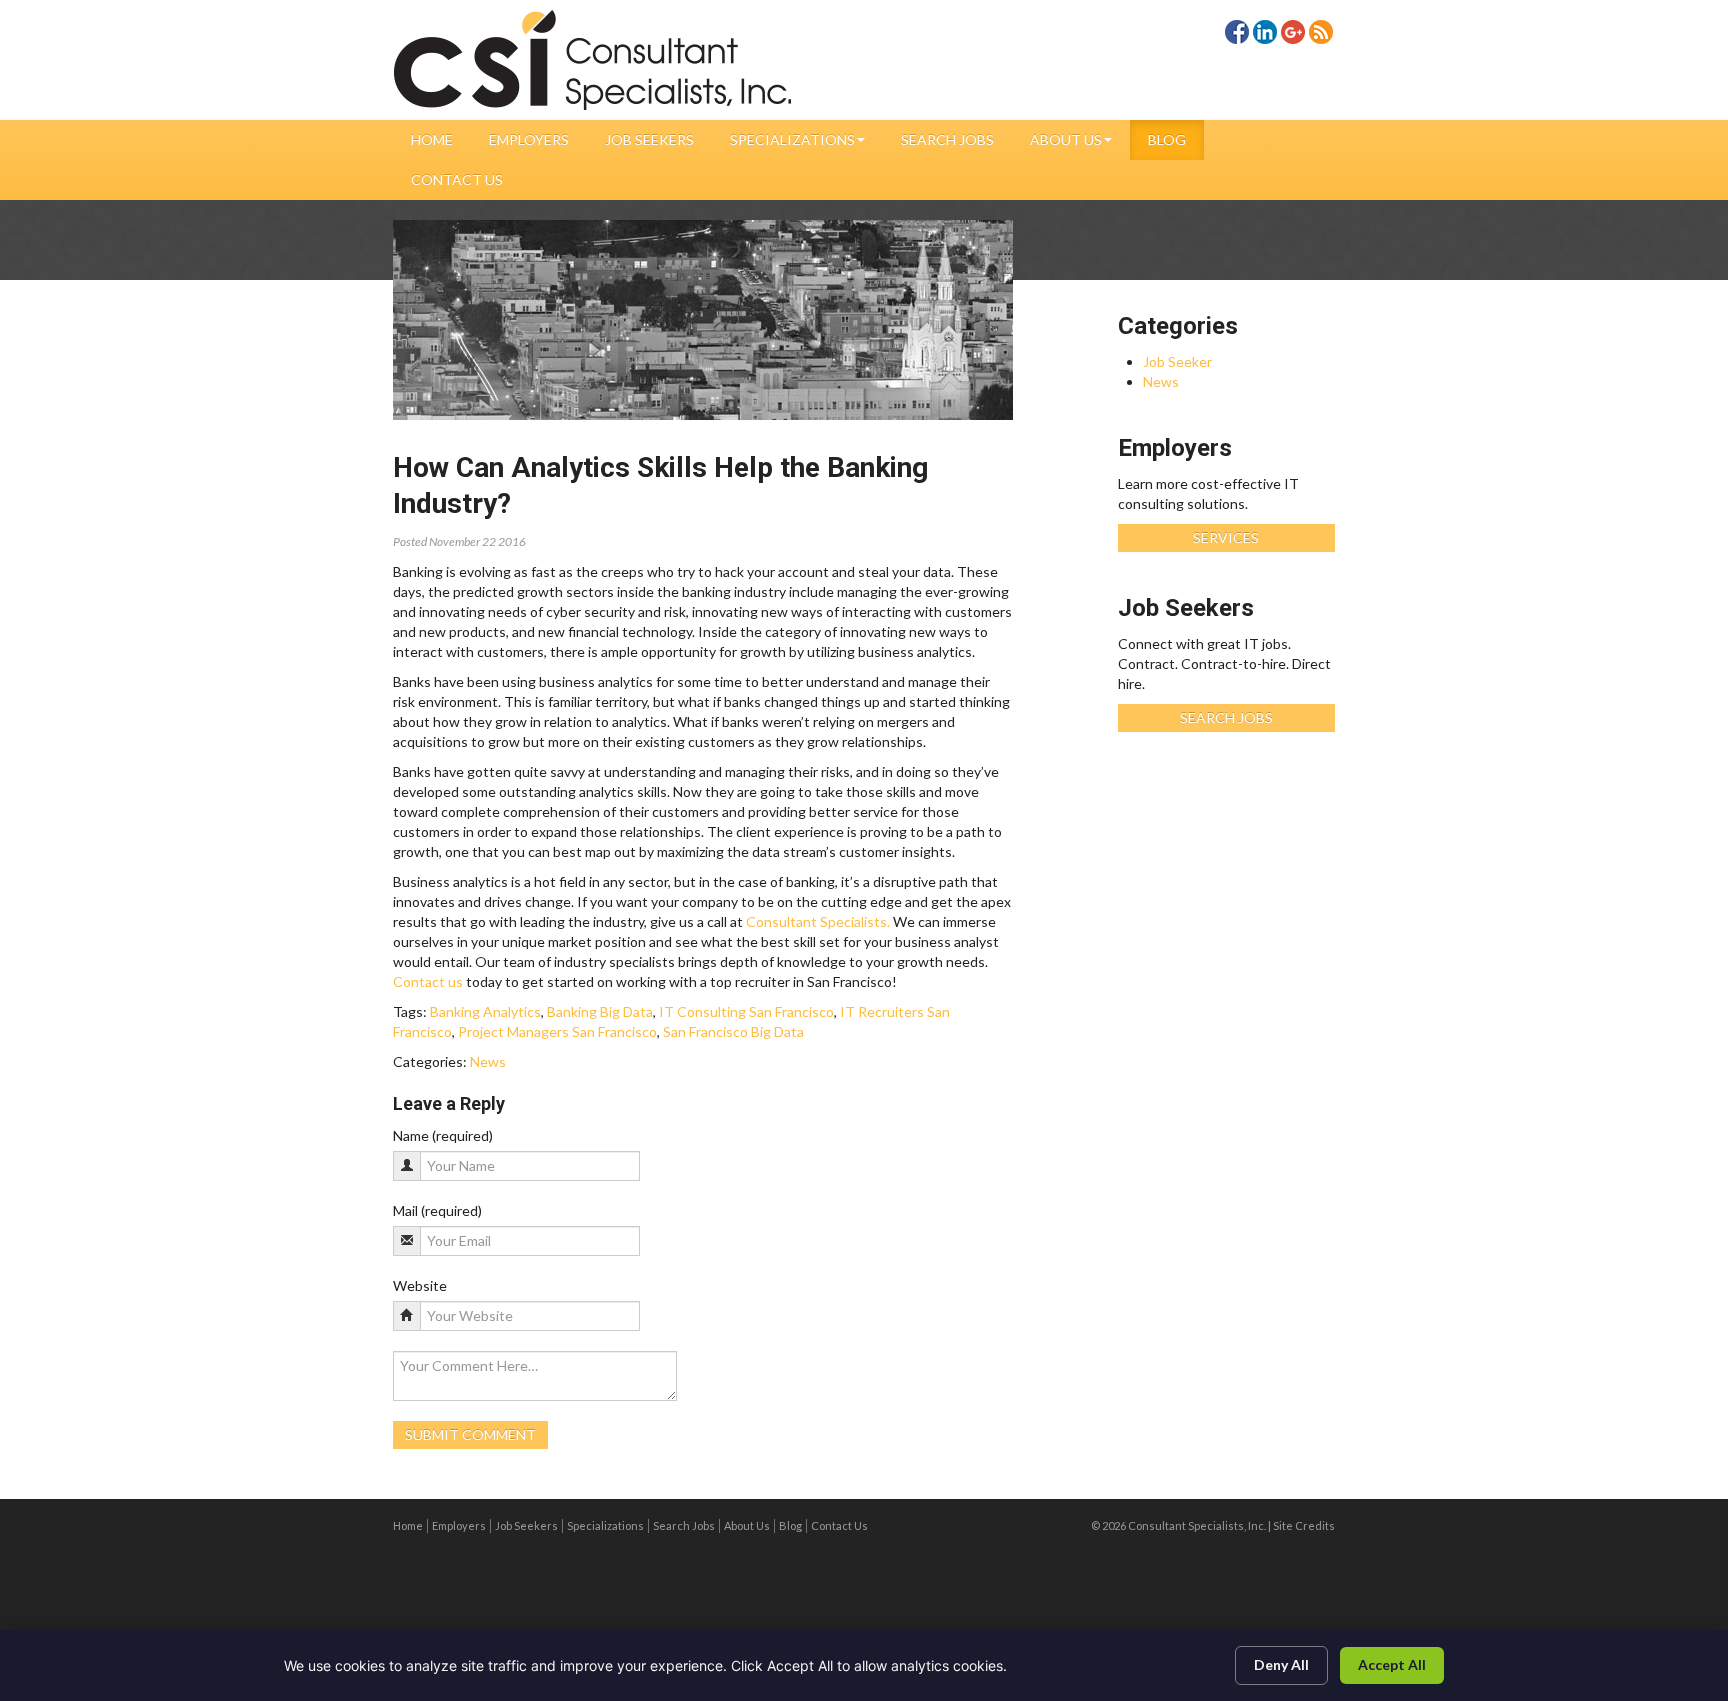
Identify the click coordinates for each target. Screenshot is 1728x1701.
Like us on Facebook (1237, 32)
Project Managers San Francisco (557, 1031)
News (488, 1061)
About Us (1066, 139)
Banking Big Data (600, 1011)
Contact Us (457, 179)
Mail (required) (437, 1210)
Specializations (792, 139)
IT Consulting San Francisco (746, 1011)
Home (432, 139)
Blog (1167, 139)
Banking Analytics (485, 1011)
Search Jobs (947, 139)
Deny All (1281, 1664)
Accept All (1392, 1664)
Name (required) (443, 1135)
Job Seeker (1177, 361)
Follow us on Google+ (1293, 32)
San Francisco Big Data (733, 1031)
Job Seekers (649, 139)
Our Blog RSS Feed (1321, 32)
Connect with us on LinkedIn (1265, 32)
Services (1226, 537)
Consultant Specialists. (818, 921)
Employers (529, 139)
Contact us (428, 981)
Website (420, 1285)
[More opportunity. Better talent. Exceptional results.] (593, 60)
